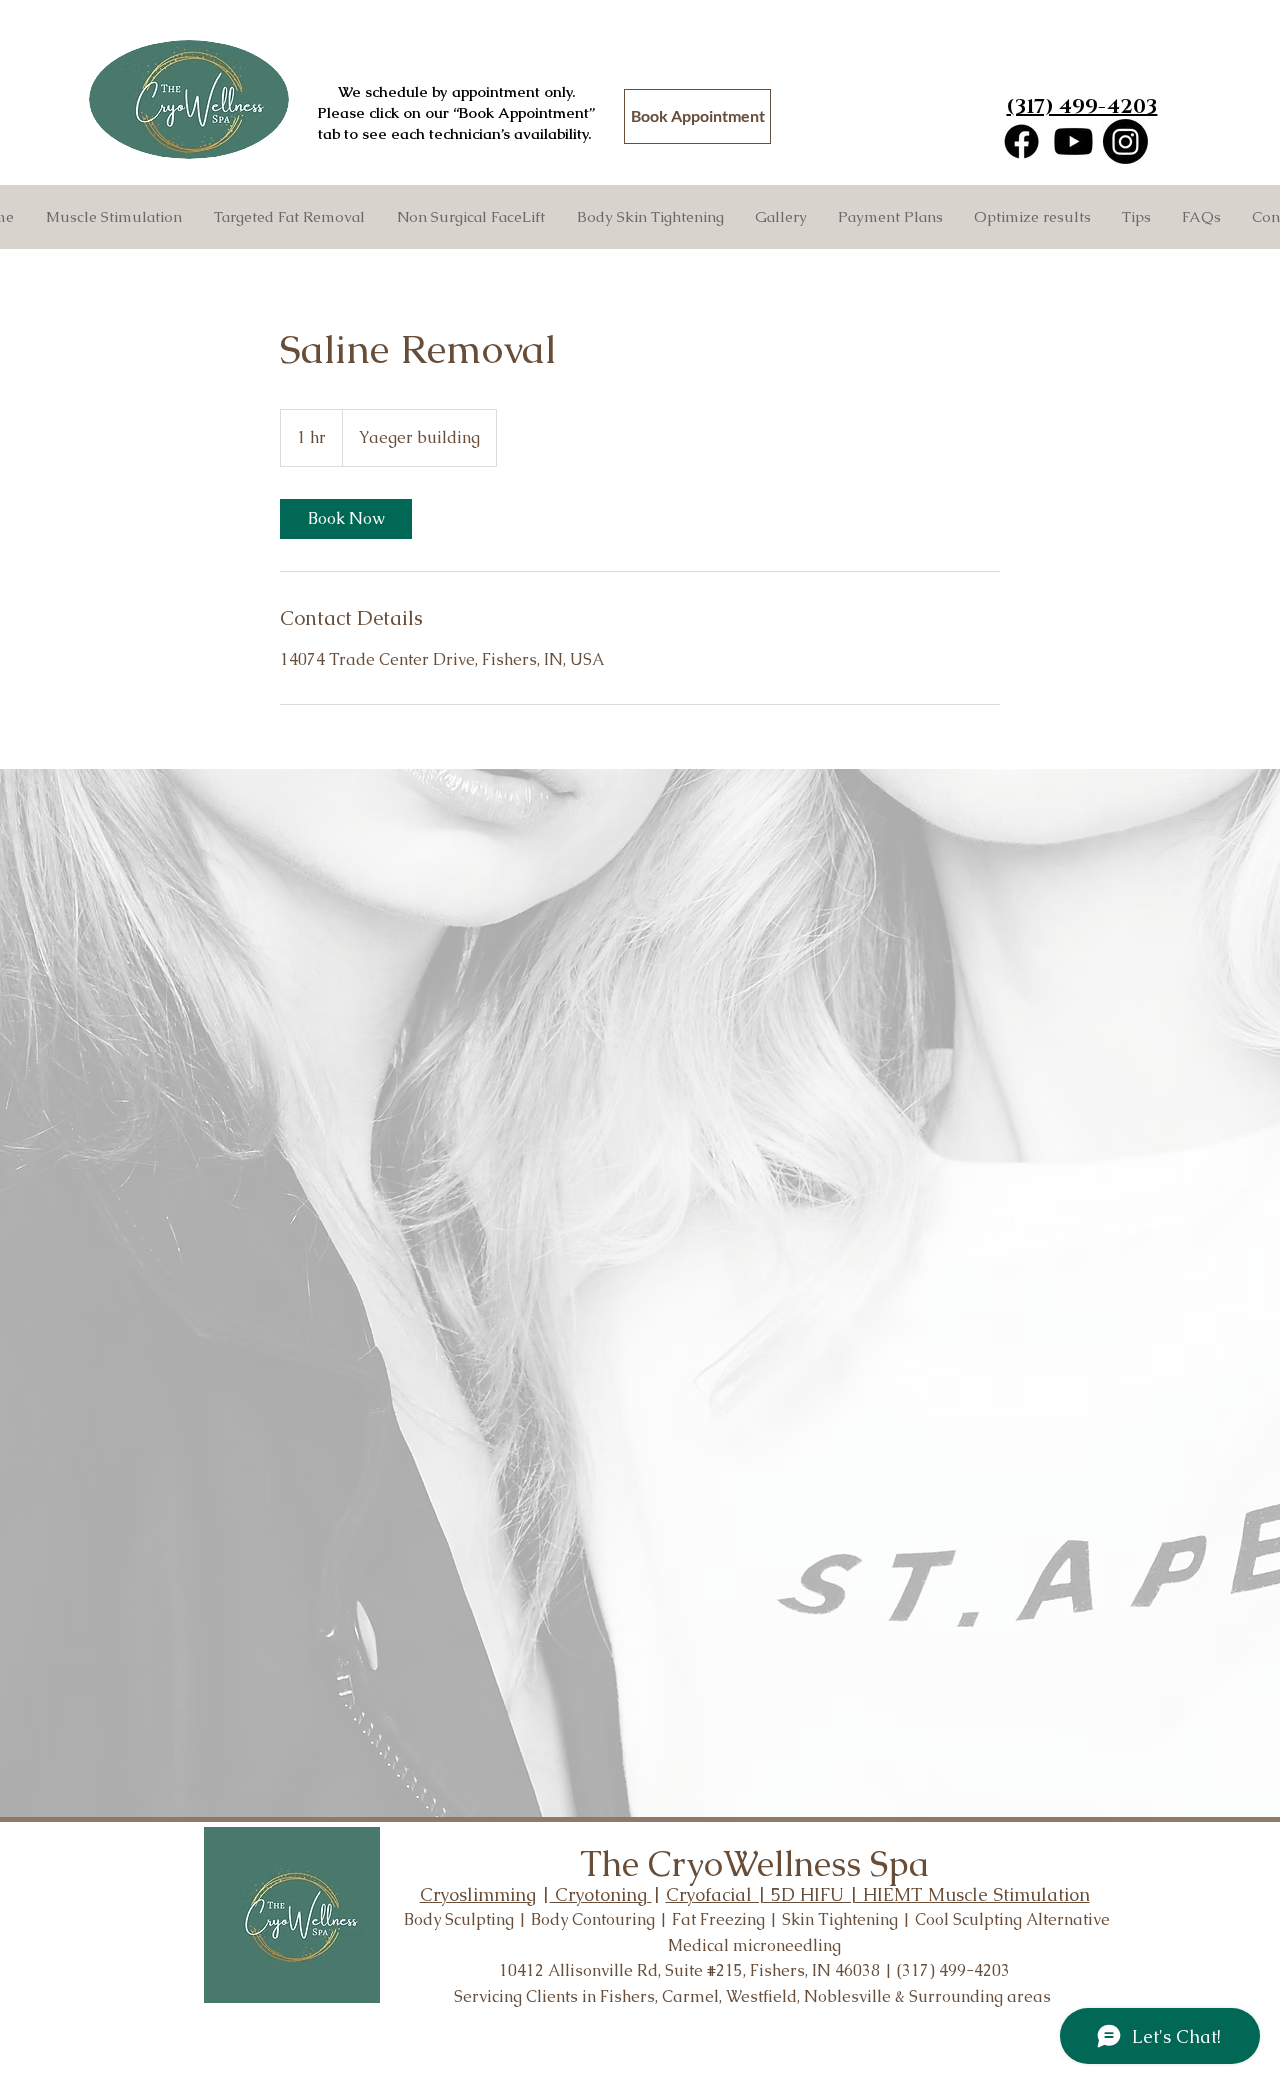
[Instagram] (1125, 141)
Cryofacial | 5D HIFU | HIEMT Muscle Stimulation (878, 1894)
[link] (346, 519)
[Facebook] (1021, 141)
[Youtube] (1073, 141)
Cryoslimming (478, 1894)
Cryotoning (601, 1894)
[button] (288, 217)
